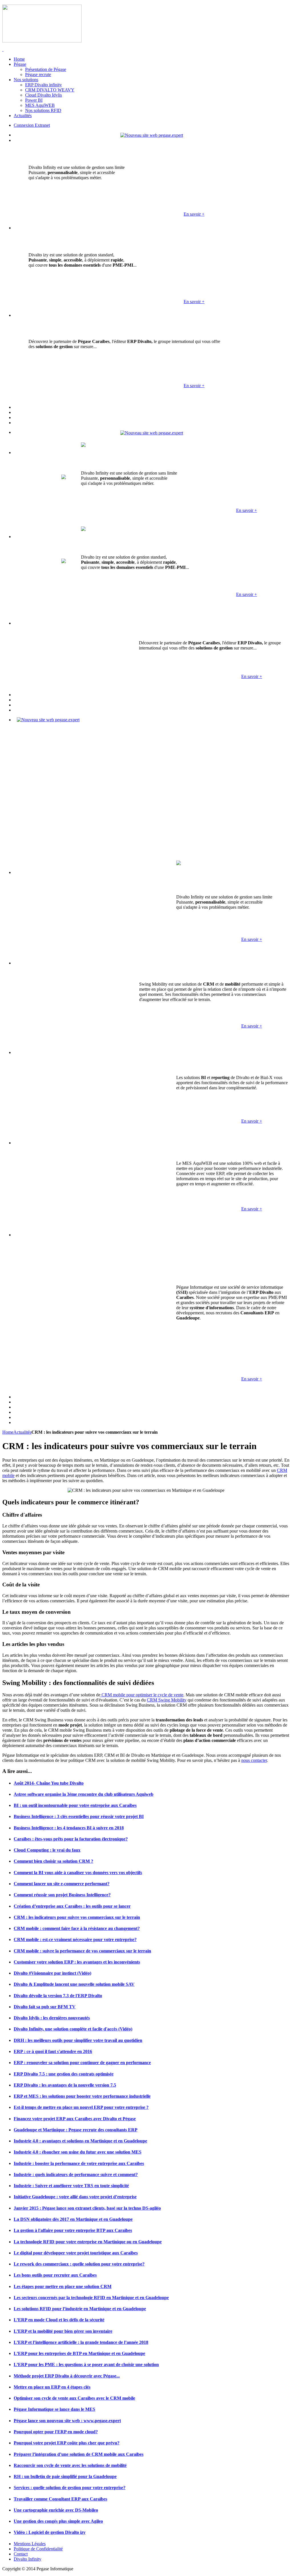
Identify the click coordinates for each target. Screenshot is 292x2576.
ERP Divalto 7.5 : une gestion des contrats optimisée (64, 2074)
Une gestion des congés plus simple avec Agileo (58, 2521)
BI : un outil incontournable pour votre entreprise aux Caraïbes (75, 1805)
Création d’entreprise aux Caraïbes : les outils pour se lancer (72, 1906)
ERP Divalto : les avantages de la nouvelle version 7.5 (65, 2085)
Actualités (22, 1432)
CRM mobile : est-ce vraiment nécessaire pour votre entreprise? (75, 1939)
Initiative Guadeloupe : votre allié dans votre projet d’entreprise (75, 2197)
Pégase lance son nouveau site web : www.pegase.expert (67, 2421)
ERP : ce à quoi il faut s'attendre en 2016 (53, 2051)
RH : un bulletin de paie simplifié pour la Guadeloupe (65, 2476)
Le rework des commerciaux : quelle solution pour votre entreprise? (79, 2264)
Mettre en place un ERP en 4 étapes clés (52, 2387)
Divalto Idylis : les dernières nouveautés (52, 2018)
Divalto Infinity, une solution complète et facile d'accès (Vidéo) (73, 2029)
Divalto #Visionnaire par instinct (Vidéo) (52, 1973)
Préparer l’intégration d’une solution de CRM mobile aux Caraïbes (79, 2454)
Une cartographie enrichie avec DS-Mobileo (56, 2510)
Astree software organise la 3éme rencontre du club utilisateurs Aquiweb (84, 1794)
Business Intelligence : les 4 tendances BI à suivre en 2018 (69, 1828)
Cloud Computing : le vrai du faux (47, 1850)
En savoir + (194, 214)
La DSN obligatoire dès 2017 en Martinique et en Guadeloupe (73, 2219)
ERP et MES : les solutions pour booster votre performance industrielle (82, 2096)
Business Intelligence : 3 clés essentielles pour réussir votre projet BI (79, 1816)
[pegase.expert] (152, 135)
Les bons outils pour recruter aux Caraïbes (55, 2275)
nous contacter (254, 1760)
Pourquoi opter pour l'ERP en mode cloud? (56, 2432)
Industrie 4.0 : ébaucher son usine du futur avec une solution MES (78, 2152)
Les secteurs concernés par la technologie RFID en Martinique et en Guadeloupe (91, 2298)
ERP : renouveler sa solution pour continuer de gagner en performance (82, 2063)
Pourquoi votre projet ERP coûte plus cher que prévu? (67, 2443)
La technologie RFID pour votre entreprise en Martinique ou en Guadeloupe (88, 2242)
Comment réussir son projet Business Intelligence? (62, 1895)
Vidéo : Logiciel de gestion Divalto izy (50, 2532)
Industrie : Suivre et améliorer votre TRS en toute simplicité (71, 2186)
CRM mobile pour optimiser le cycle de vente (142, 1695)
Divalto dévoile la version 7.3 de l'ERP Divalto (58, 1996)
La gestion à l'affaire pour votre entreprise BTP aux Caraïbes (73, 2230)
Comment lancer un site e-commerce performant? (62, 1884)
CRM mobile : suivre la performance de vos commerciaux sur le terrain (82, 1951)
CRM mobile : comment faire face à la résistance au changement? (77, 1928)
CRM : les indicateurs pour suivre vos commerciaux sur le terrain (77, 1917)
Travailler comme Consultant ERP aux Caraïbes (60, 2499)
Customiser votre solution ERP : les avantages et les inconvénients (77, 1962)
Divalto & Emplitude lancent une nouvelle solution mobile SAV (74, 1984)
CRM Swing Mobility (167, 1700)
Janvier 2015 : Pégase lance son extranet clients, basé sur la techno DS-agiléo (87, 2208)
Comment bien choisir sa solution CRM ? (53, 1861)
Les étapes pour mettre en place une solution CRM (63, 2286)
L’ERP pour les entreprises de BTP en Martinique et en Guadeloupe (79, 2353)
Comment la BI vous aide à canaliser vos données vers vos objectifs (78, 1873)
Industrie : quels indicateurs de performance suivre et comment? (76, 2174)
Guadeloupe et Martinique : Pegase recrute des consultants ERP (76, 2130)
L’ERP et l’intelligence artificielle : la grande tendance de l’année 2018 (81, 2342)
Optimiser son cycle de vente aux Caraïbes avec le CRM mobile (74, 2398)
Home (8, 1432)
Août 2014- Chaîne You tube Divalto (49, 1783)
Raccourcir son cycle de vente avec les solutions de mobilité (70, 2465)
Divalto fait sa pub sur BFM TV (45, 2007)
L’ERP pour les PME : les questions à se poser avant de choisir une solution (86, 2364)
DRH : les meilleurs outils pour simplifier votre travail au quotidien (78, 2040)
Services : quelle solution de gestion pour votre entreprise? (70, 2488)
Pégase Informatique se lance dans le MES (54, 2409)
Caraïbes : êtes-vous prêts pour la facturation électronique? (71, 1839)
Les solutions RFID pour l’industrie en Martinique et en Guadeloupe (80, 2309)
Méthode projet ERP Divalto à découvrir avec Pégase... (67, 2376)
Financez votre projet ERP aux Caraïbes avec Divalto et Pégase (75, 2119)
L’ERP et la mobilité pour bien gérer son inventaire (63, 2331)
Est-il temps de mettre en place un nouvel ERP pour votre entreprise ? (81, 2107)
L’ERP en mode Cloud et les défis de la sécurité (59, 2320)
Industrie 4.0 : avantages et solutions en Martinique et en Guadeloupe (80, 2141)
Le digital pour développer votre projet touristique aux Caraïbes (76, 2253)
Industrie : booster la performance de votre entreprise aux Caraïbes (79, 2163)
